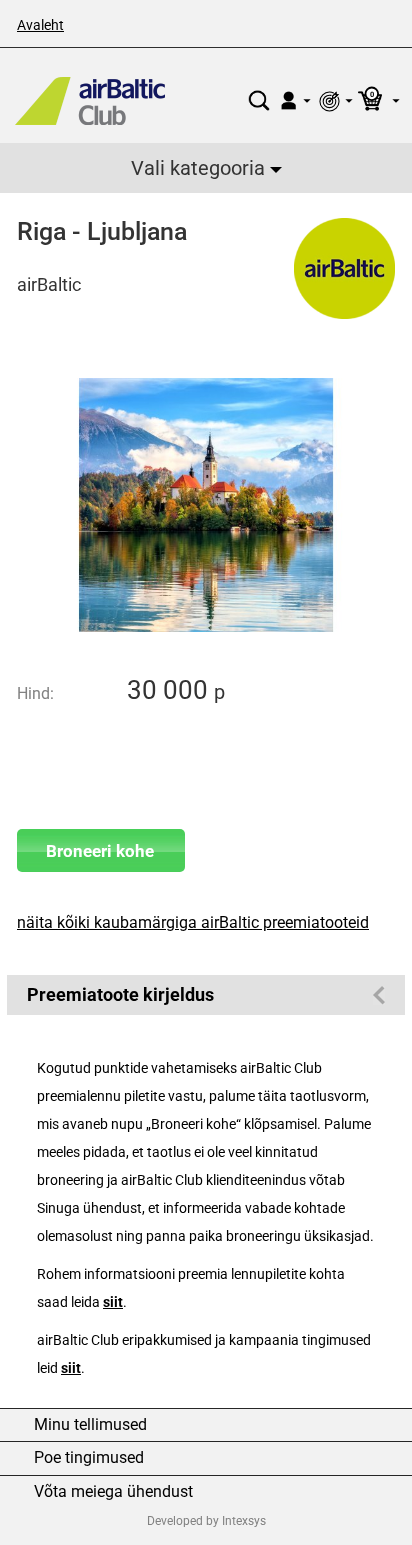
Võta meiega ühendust (113, 1492)
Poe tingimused (89, 1458)
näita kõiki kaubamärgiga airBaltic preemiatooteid (193, 922)
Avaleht (40, 25)
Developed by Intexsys (206, 1521)
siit (113, 1302)
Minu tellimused (90, 1425)
